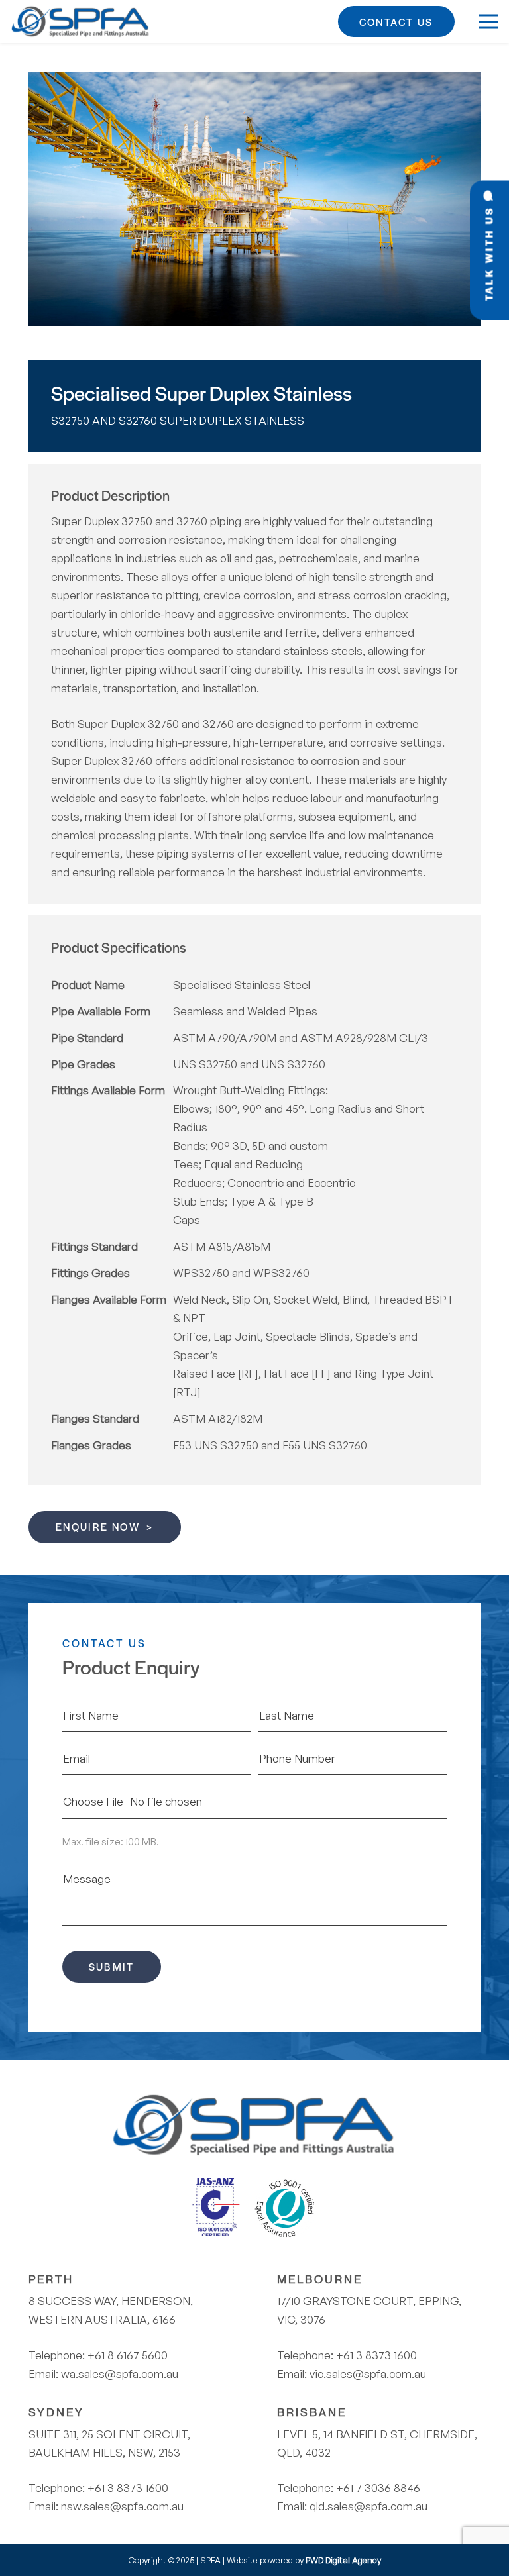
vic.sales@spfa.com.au (368, 2374)
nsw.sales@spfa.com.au (122, 2506)
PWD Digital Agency (343, 2560)
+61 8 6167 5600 (128, 2355)
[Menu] (488, 22)
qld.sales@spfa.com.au (368, 2506)
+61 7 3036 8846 (378, 2488)
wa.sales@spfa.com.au (120, 2374)
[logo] (81, 22)
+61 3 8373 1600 (128, 2488)
